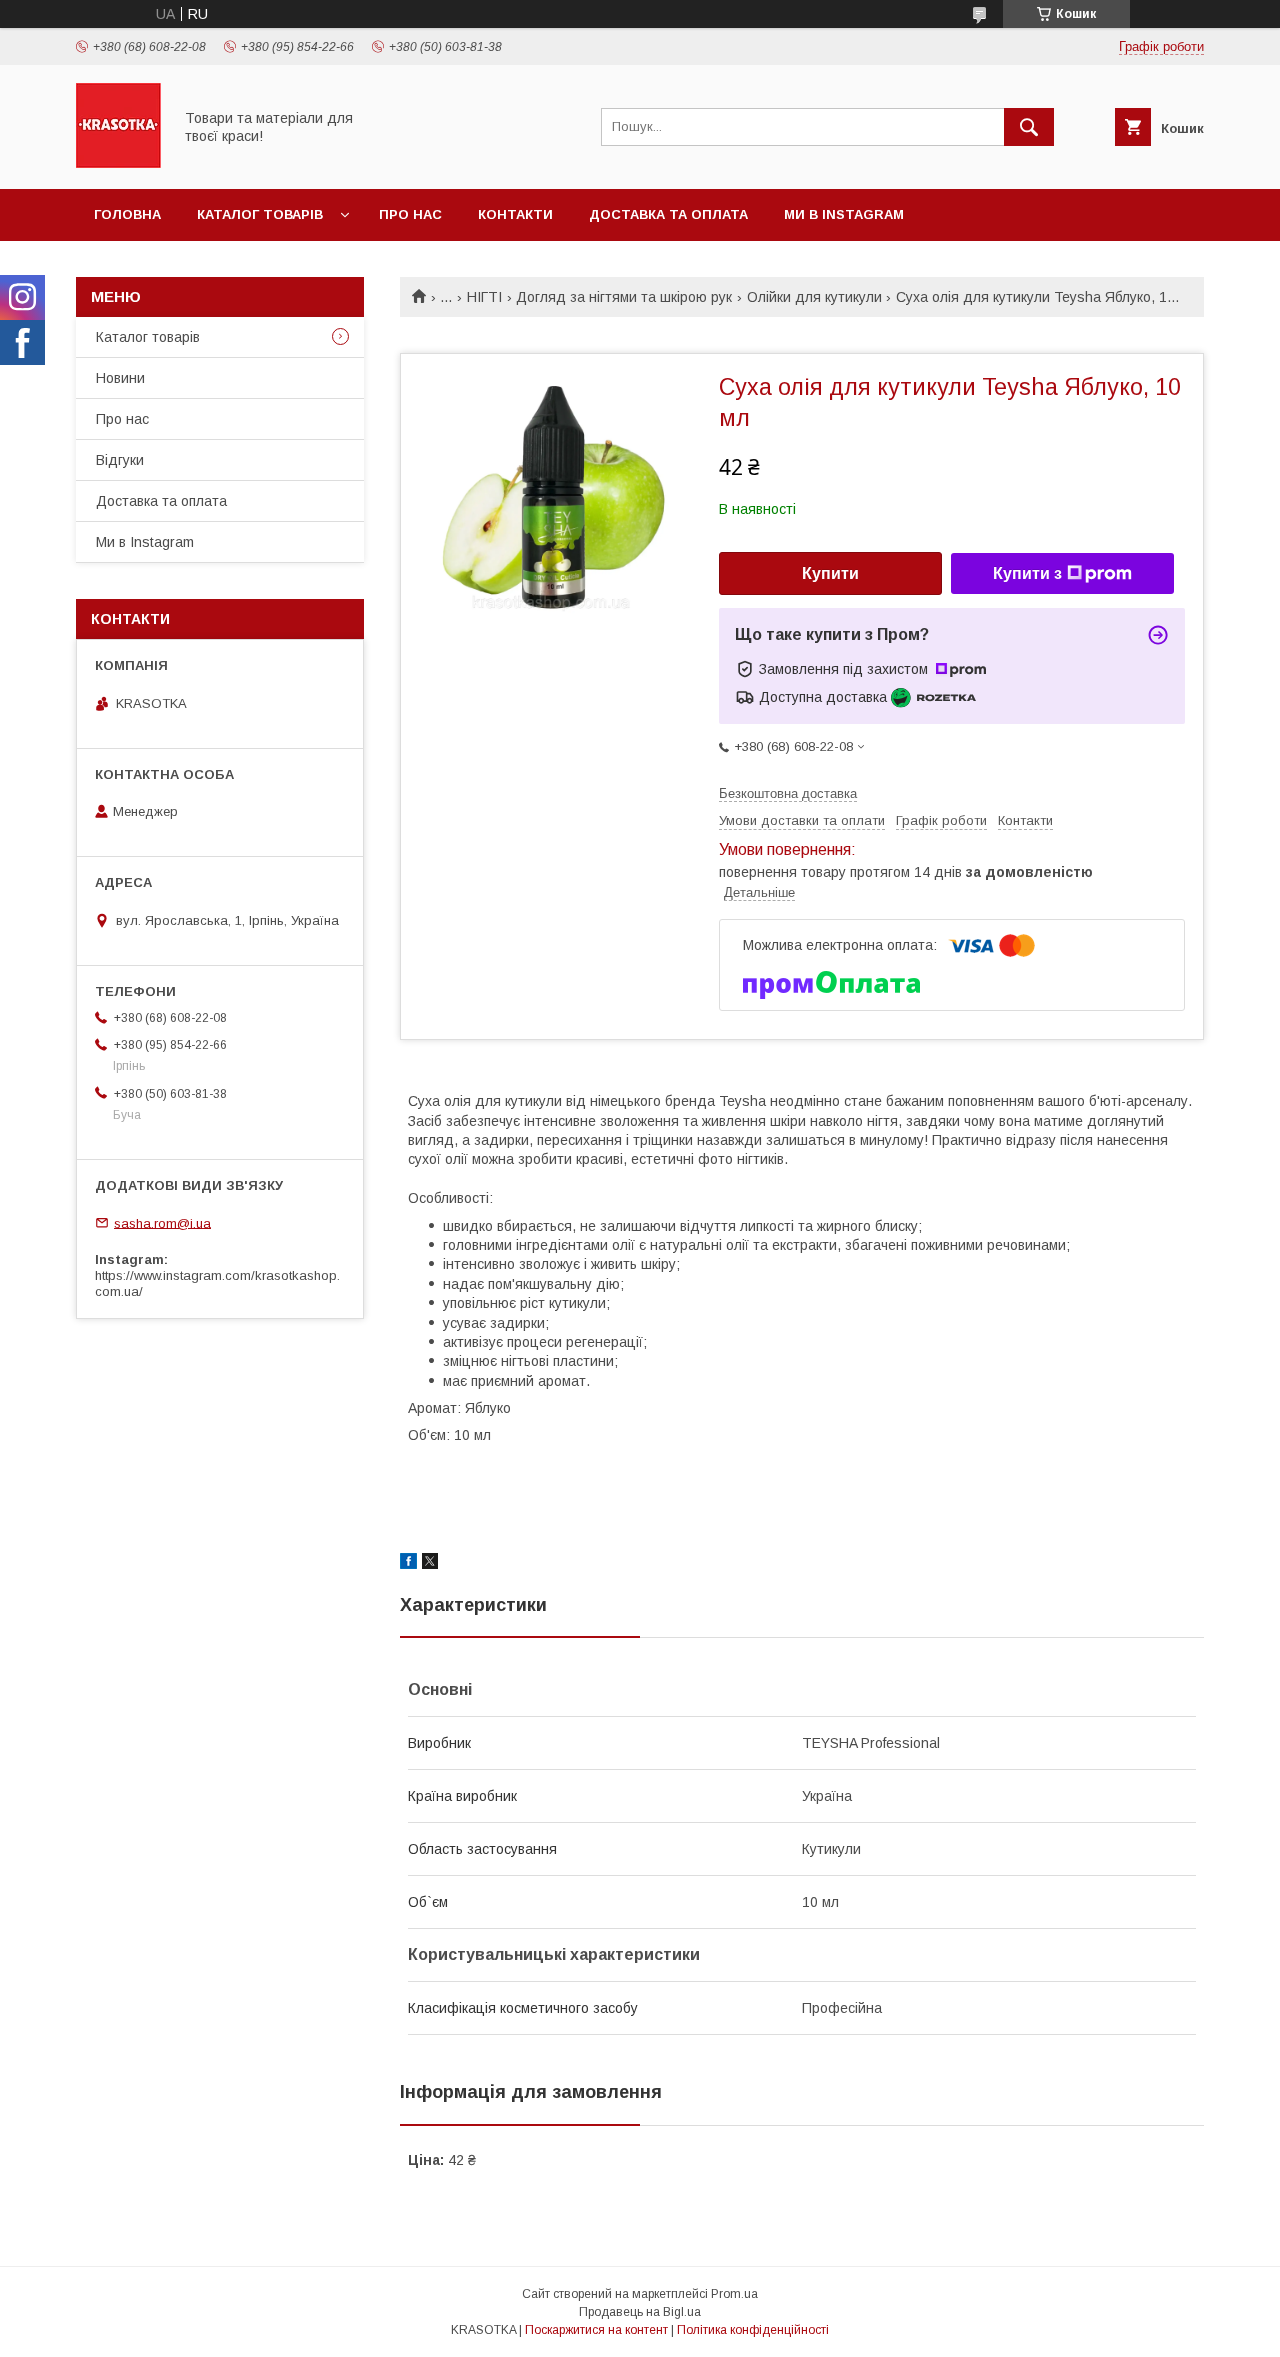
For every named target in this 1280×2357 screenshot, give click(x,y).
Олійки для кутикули (814, 297)
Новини (120, 378)
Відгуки (120, 460)
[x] (430, 1564)
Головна (127, 214)
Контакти (515, 214)
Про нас (410, 214)
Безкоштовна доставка (788, 793)
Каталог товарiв (260, 214)
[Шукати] (1029, 127)
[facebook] (408, 1564)
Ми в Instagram (844, 214)
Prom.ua (734, 2294)
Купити (830, 573)
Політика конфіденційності (753, 2330)
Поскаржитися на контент (596, 2330)
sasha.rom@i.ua (162, 1222)
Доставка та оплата (668, 214)
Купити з (1027, 573)
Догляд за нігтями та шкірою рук (624, 297)
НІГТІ (484, 297)
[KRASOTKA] (118, 163)
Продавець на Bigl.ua (640, 2312)
